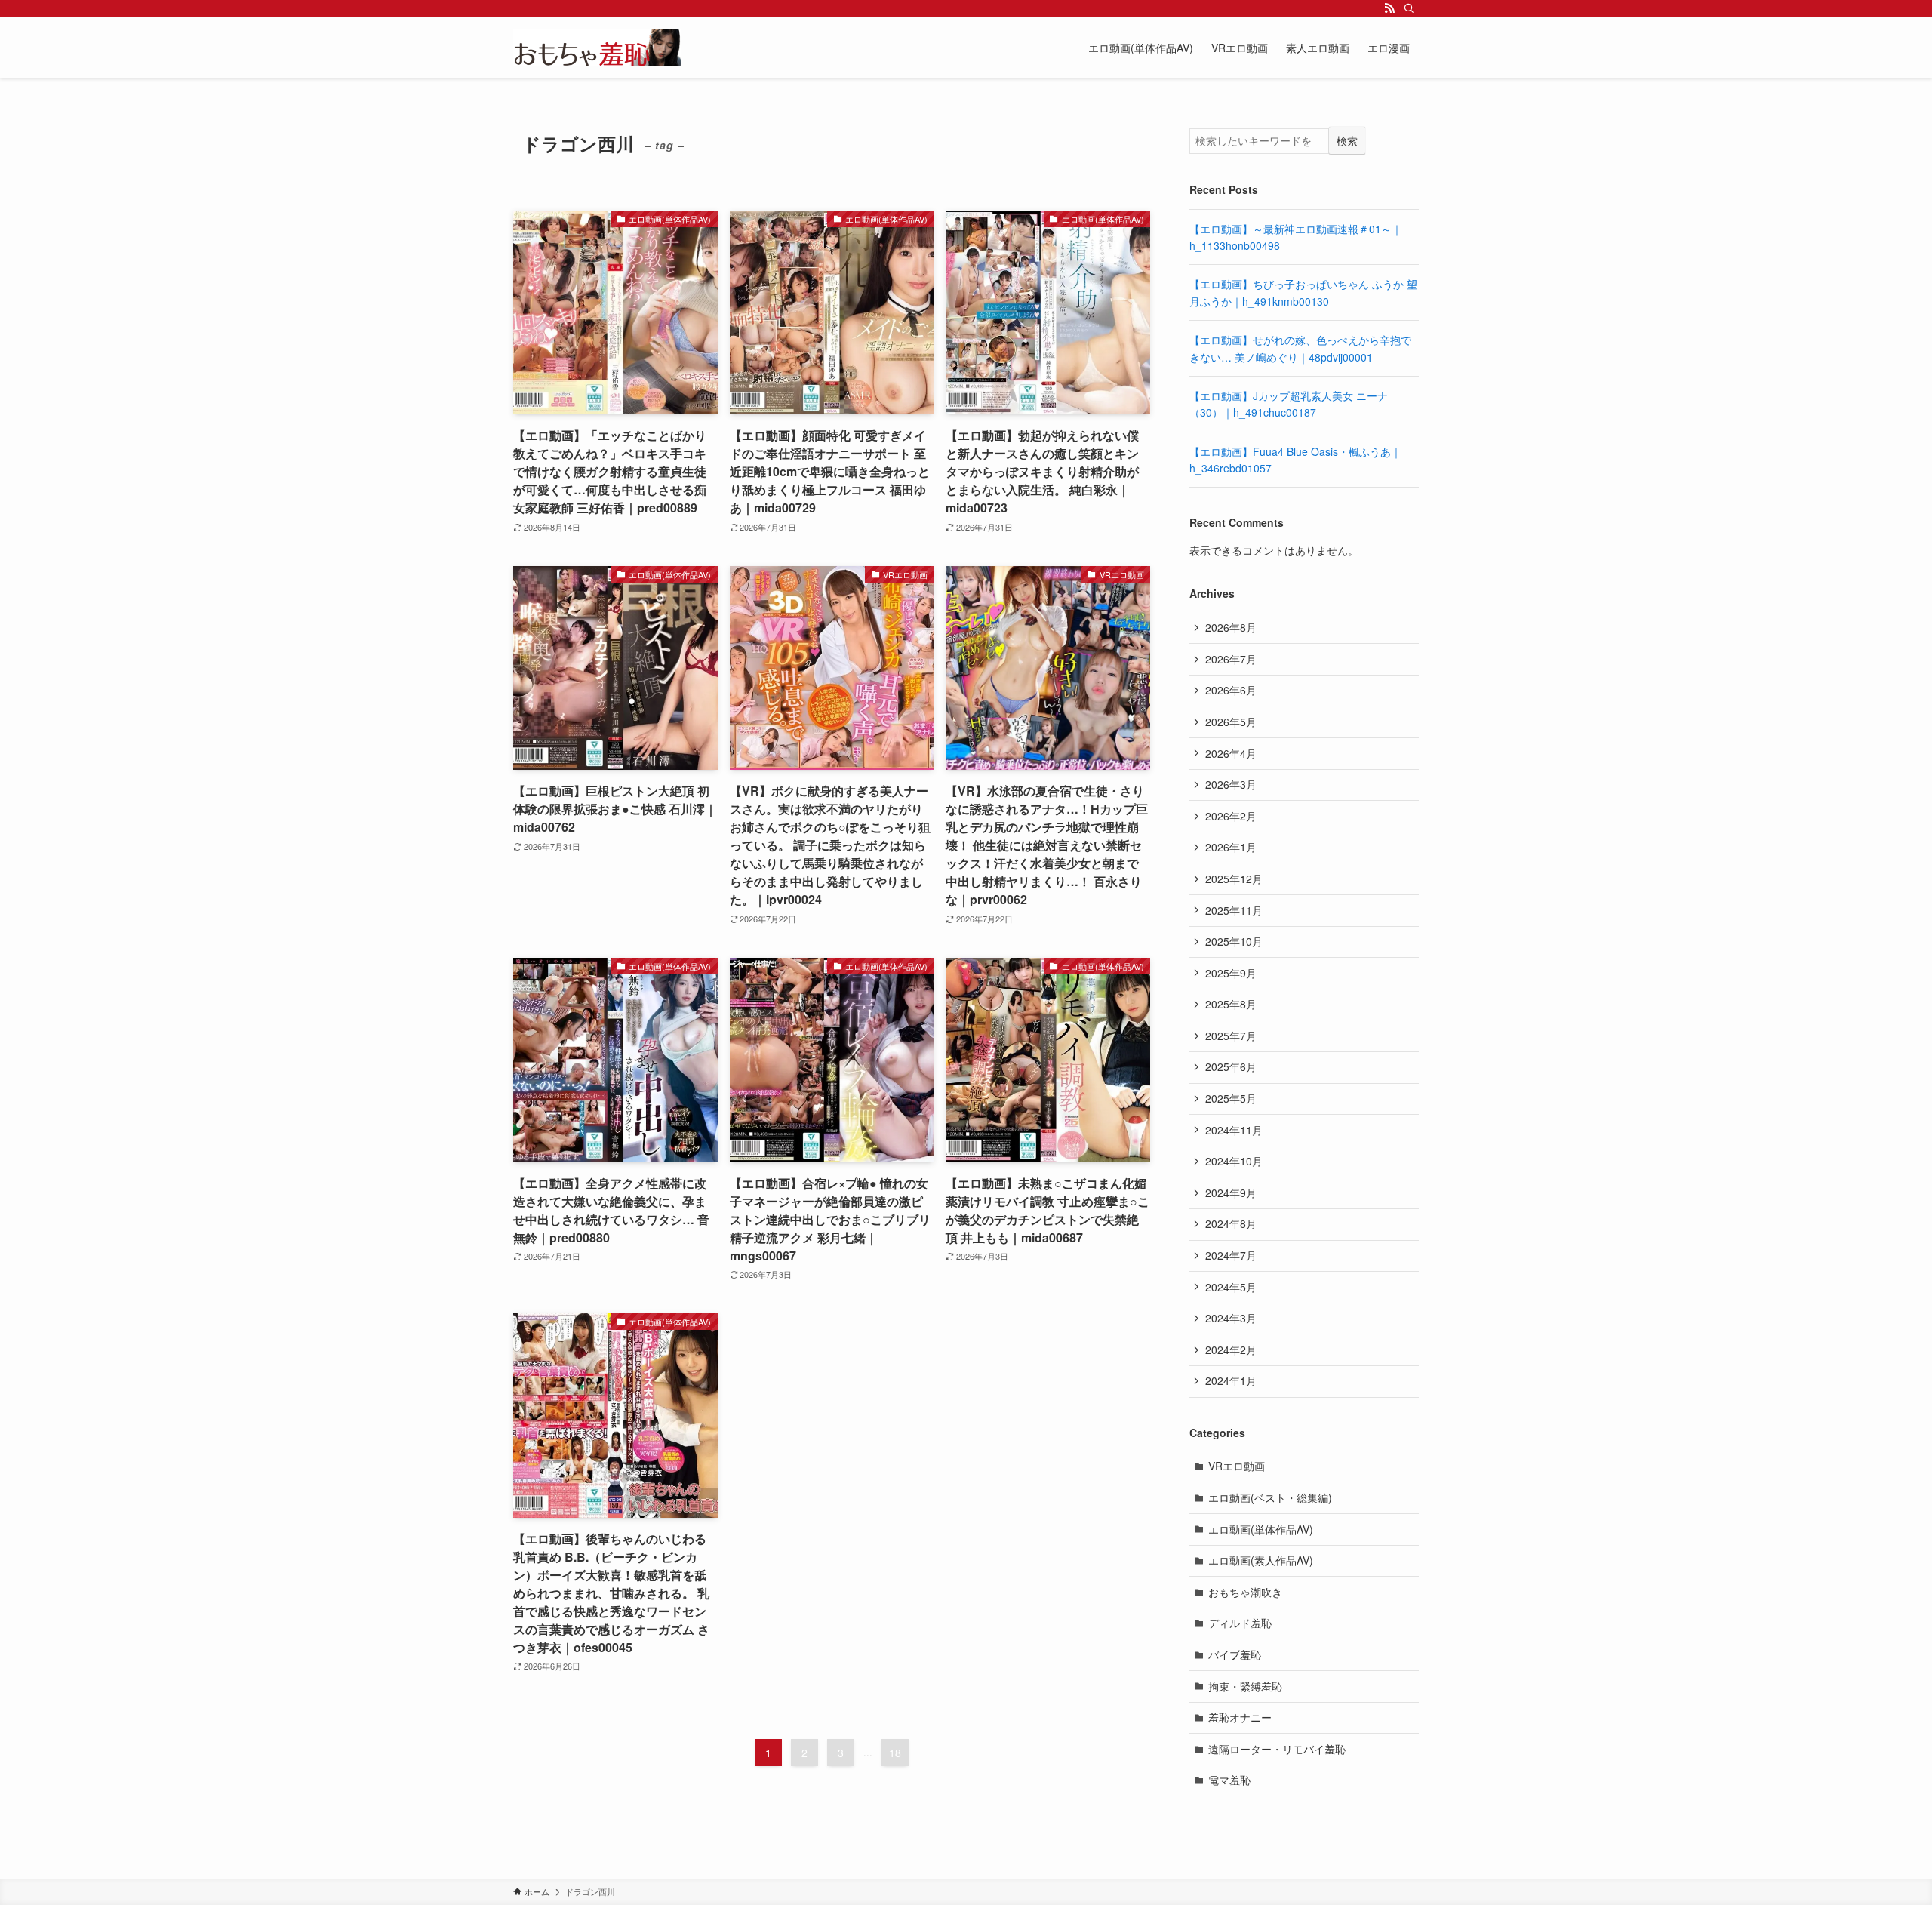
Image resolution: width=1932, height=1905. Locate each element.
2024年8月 (1231, 1223)
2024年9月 (1231, 1193)
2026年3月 (1231, 784)
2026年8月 (1231, 627)
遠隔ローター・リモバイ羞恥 (1277, 1749)
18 (895, 1753)
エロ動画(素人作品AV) (1261, 1560)
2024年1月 (1231, 1380)
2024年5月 (1231, 1287)
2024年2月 (1231, 1350)
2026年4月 (1231, 753)
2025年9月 (1231, 973)
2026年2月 (1231, 816)
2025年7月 (1231, 1036)
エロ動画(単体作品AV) (1261, 1529)
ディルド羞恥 (1240, 1623)
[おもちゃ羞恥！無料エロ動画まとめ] (597, 48)
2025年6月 (1231, 1066)
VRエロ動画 (1237, 1466)
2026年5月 (1231, 722)
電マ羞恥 (1229, 1780)
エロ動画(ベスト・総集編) (1270, 1497)
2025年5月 (1231, 1098)
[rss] (1389, 8)
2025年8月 (1231, 1004)
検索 (1347, 140)
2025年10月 (1234, 941)
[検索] (1409, 8)
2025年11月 (1234, 910)
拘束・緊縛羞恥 (1245, 1686)
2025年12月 (1234, 879)
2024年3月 (1231, 1318)
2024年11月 (1234, 1130)
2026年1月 (1231, 847)
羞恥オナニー (1240, 1717)
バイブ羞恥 (1235, 1654)
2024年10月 (1234, 1161)
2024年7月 (1231, 1255)
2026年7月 (1231, 659)
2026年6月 (1231, 690)
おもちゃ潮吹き (1245, 1592)
